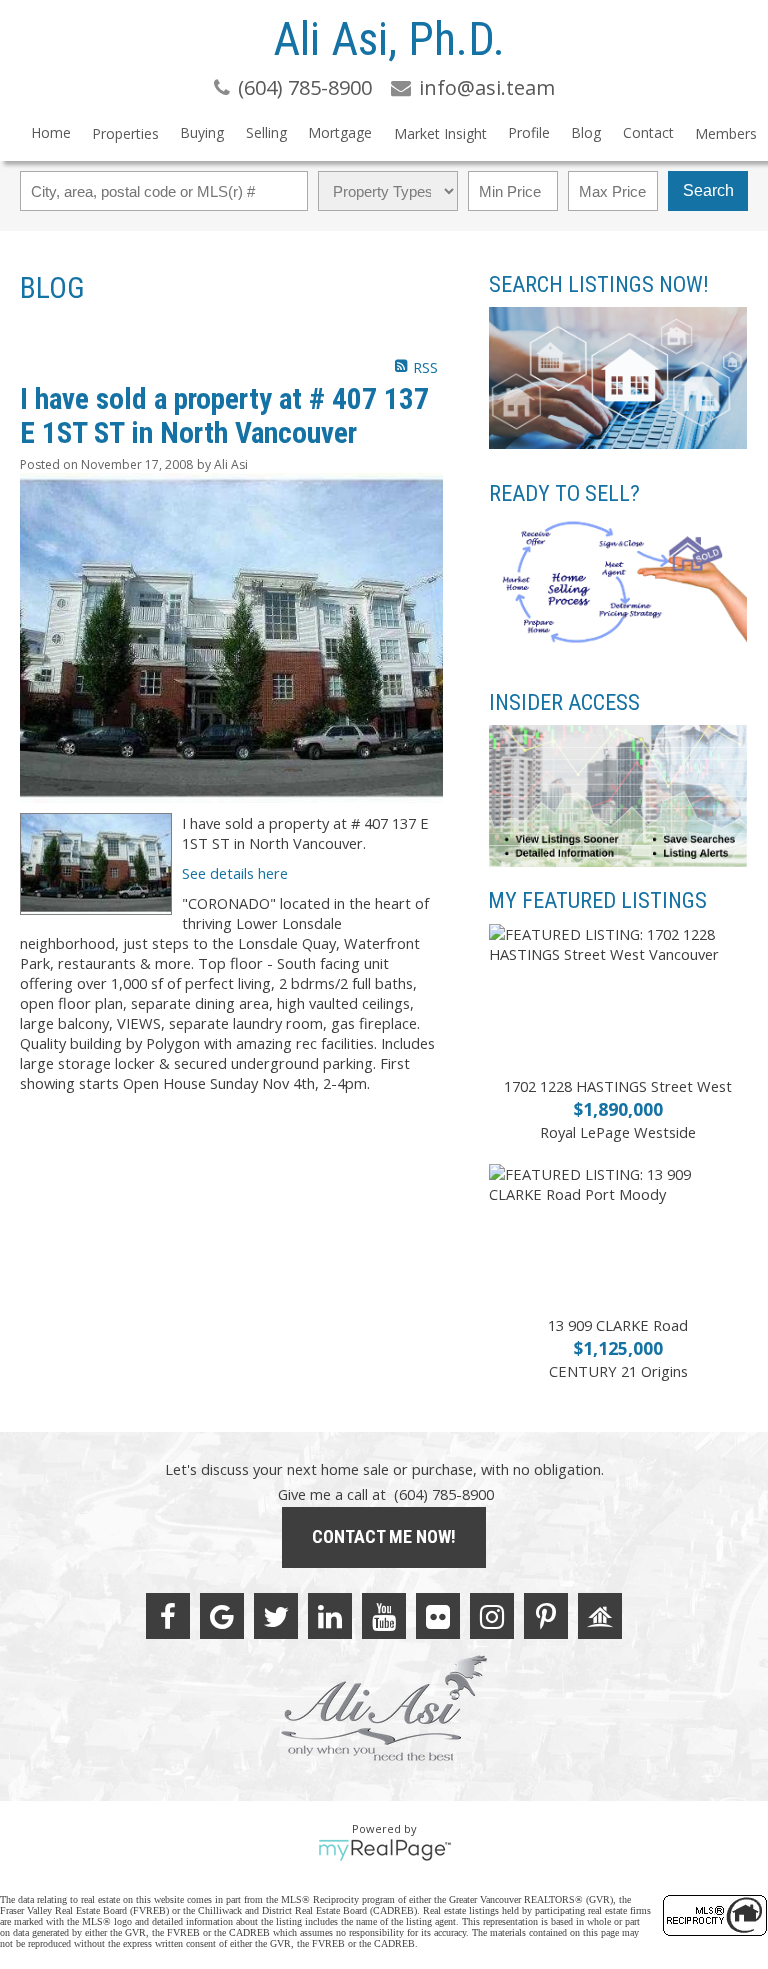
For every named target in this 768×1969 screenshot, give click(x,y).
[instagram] (492, 1616)
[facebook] (168, 1616)
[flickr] (438, 1616)
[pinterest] (546, 1616)
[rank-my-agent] (600, 1616)
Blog (586, 132)
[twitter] (276, 1616)
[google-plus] (222, 1616)
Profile (529, 132)
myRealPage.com (384, 1850)
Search (708, 190)
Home (51, 132)
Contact (648, 132)
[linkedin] (330, 1616)
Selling (266, 132)
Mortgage (340, 132)
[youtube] (384, 1616)
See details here (235, 873)
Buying (202, 132)
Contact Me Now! (384, 1536)
